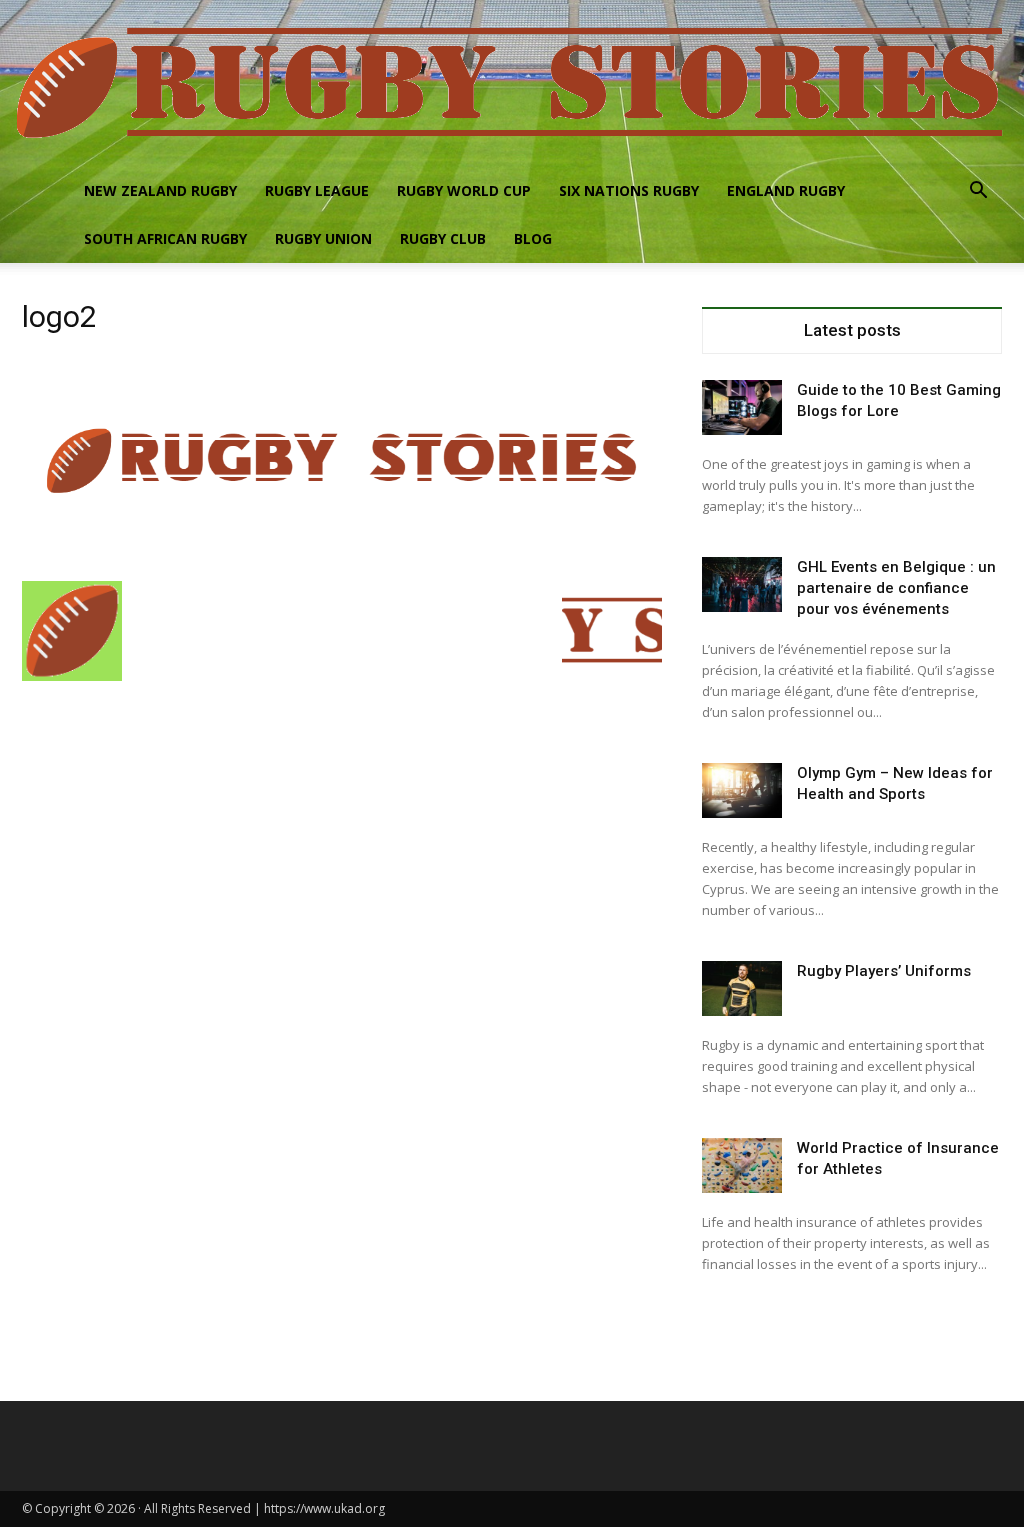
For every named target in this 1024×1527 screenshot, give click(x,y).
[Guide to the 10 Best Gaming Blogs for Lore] (742, 407)
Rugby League (317, 190)
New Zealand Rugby (160, 190)
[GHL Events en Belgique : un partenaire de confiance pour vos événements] (742, 584)
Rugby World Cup (464, 190)
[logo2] (342, 560)
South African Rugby (165, 238)
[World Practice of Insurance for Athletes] (742, 1165)
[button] (978, 192)
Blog (533, 238)
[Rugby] (512, 83)
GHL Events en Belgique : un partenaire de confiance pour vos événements (896, 588)
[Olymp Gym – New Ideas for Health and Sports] (742, 790)
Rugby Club (443, 238)
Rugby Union (323, 238)
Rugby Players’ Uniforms (884, 971)
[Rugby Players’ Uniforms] (742, 988)
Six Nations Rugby (629, 190)
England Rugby (786, 190)
